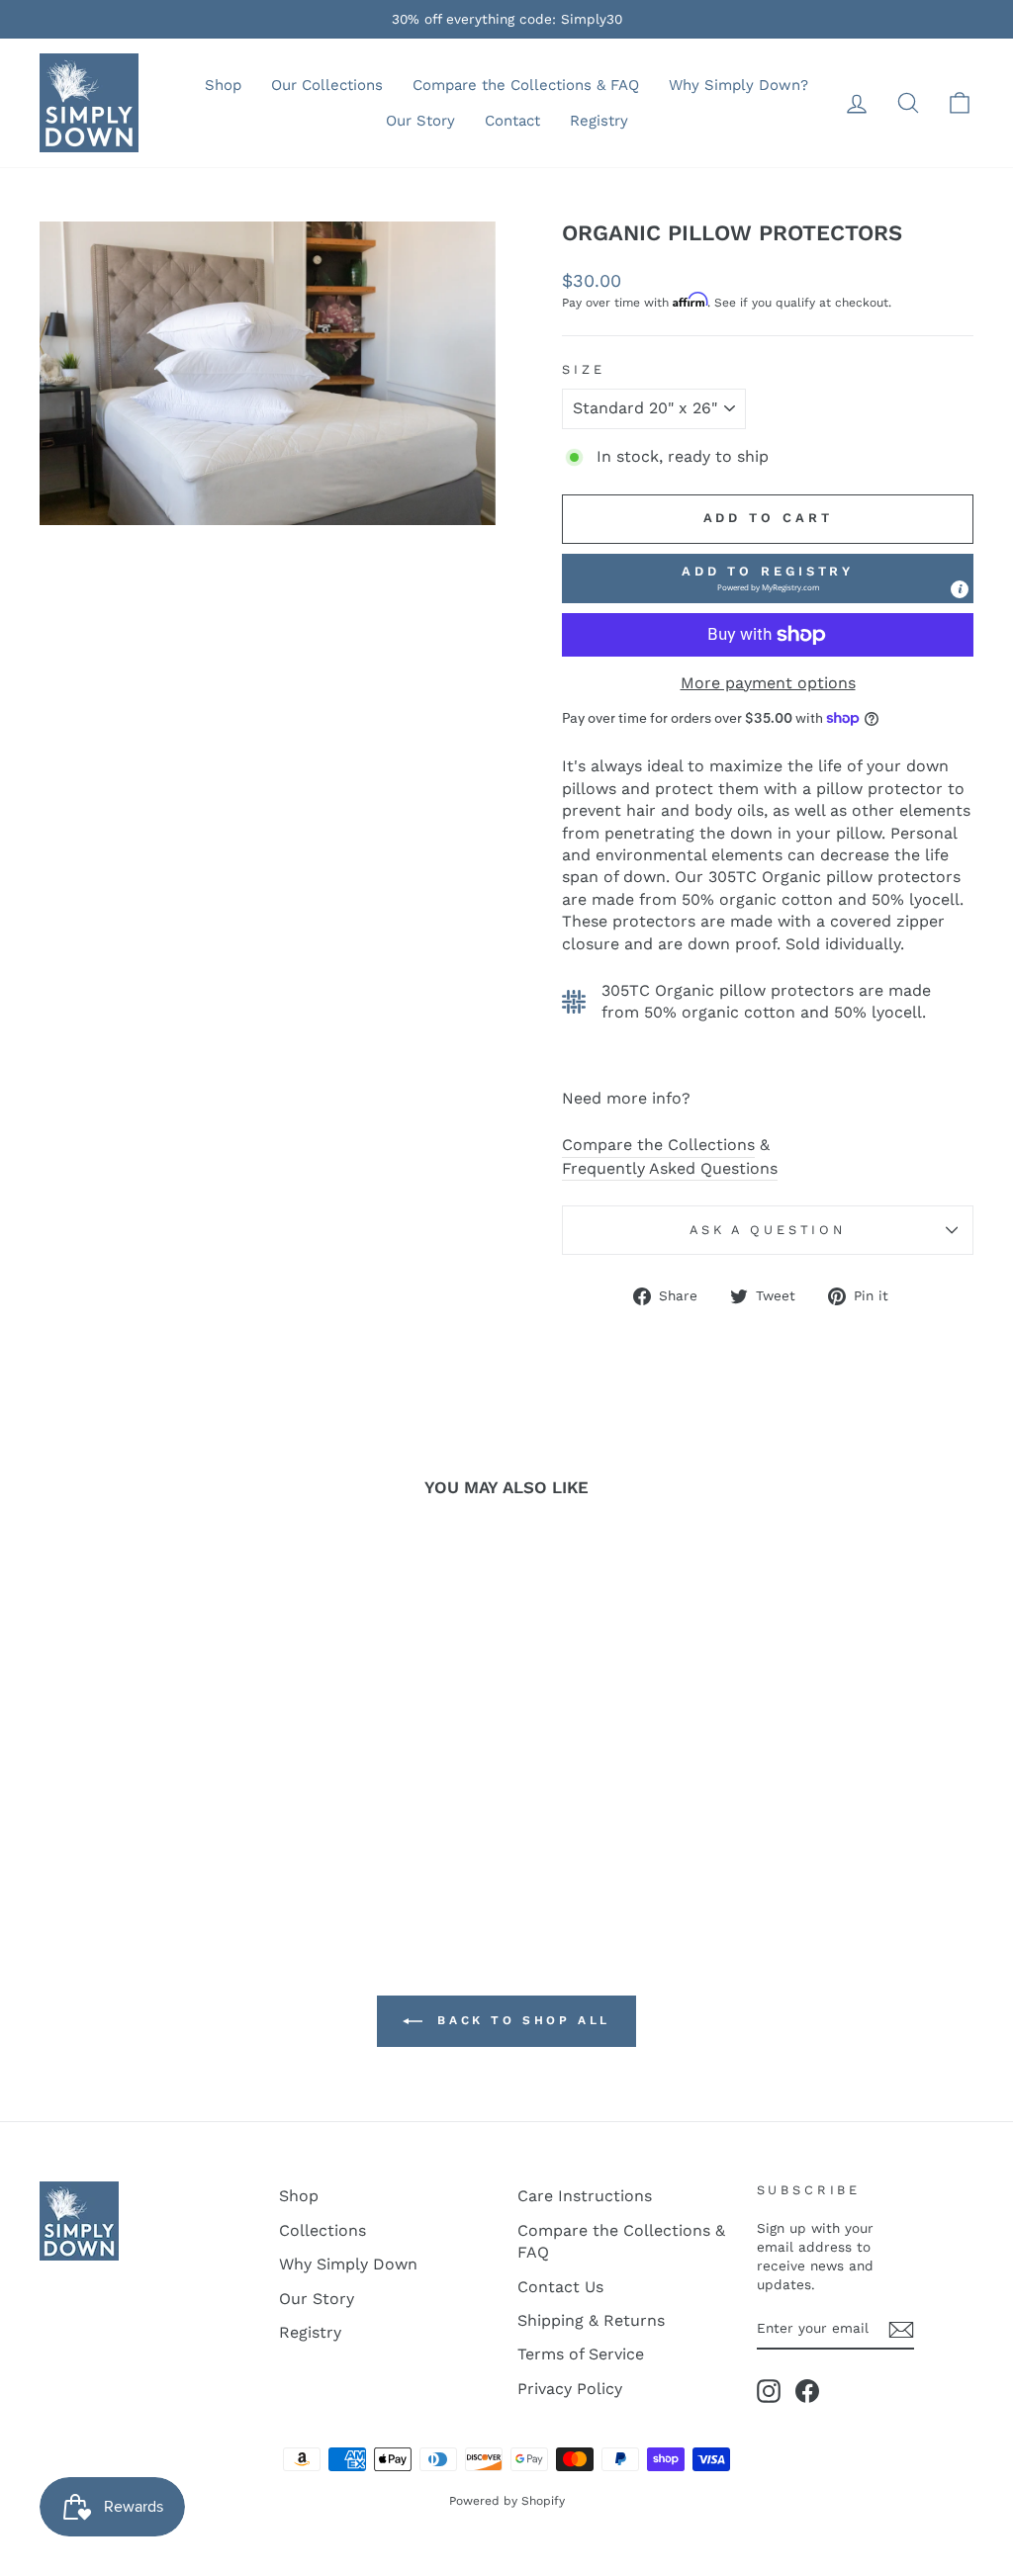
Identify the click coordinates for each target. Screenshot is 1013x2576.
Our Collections (327, 85)
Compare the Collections (658, 1145)
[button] (768, 578)
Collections (322, 2230)
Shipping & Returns (591, 2320)
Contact (512, 121)
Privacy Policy (570, 2389)
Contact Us (560, 2287)
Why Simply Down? (738, 85)
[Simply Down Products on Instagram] (769, 2391)
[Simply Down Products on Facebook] (807, 2391)
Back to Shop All (520, 2020)
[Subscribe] (901, 2330)
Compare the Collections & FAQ (526, 85)
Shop (223, 85)
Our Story (420, 121)
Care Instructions (585, 2196)
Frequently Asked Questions (670, 1168)
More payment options (768, 683)
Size (583, 369)
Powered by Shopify (507, 2501)
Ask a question (768, 1230)
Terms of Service (581, 2354)
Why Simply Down (348, 2264)
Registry (599, 121)
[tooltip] (960, 589)
